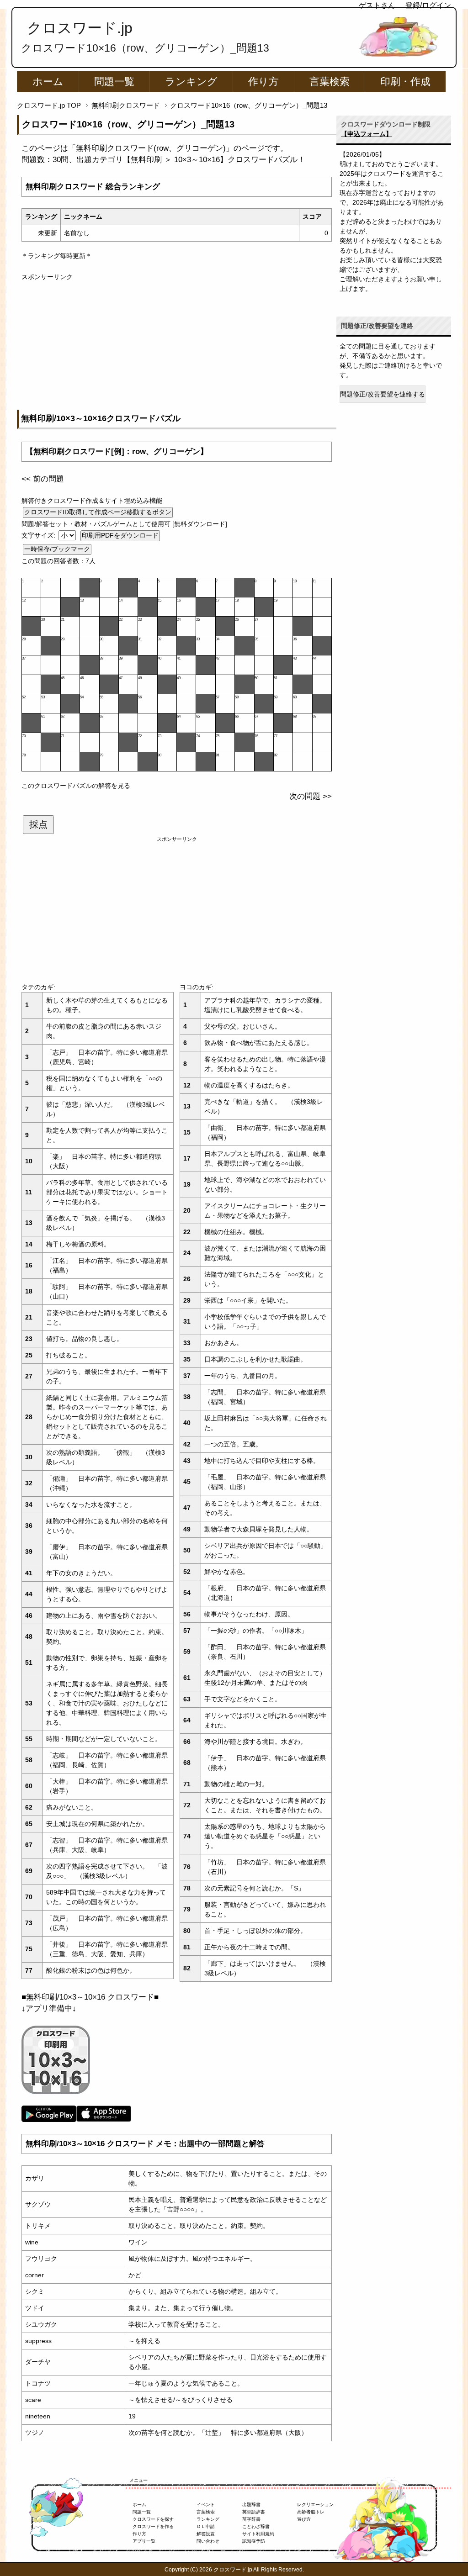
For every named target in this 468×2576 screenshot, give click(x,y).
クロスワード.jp (80, 28)
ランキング (191, 82)
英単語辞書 (254, 2512)
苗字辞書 (251, 2519)
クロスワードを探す (153, 2519)
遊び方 (304, 2519)
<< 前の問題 (43, 479)
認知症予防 (254, 2541)
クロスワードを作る (153, 2526)
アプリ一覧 (144, 2541)
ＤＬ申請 (206, 2526)
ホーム (48, 82)
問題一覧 (114, 82)
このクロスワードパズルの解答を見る (76, 786)
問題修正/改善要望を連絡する (383, 394)
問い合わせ (208, 2541)
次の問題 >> (311, 796)
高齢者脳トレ (311, 2512)
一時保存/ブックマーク (57, 549)
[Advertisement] (177, 346)
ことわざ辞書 (256, 2526)
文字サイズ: (39, 535)
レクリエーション (315, 2505)
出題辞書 (251, 2505)
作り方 (263, 82)
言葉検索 (330, 82)
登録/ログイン (428, 5)
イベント (206, 2505)
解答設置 (206, 2534)
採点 (38, 824)
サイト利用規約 (258, 2534)
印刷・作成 (405, 82)
